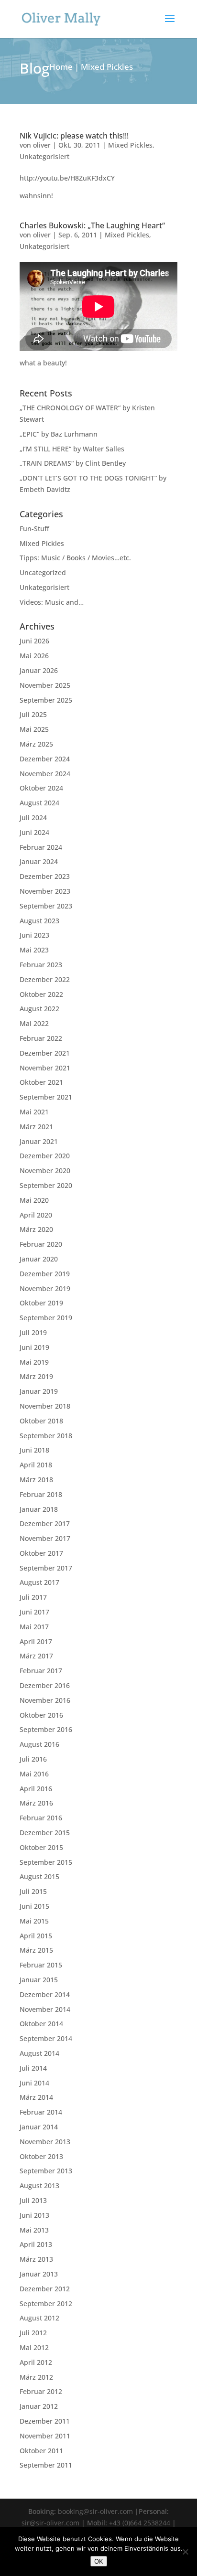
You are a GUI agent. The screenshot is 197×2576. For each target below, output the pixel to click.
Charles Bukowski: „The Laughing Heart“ (92, 225)
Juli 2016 (33, 1759)
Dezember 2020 (45, 1156)
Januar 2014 (39, 2127)
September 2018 (46, 1436)
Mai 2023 (34, 950)
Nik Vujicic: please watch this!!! (74, 136)
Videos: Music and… (52, 602)
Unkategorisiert (44, 156)
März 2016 (36, 1803)
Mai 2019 (34, 1362)
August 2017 (39, 1582)
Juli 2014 (33, 2068)
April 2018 (36, 1465)
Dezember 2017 (45, 1523)
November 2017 (45, 1538)
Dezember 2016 (45, 1685)
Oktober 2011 (41, 2451)
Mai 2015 (34, 1921)
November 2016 (45, 1700)
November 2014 (45, 2009)
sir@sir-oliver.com (50, 2523)
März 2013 (36, 2259)
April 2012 (36, 2362)
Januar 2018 (39, 1509)
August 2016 (39, 1744)
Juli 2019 (33, 1332)
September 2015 (46, 1862)
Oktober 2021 (41, 1082)
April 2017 (36, 1641)
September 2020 (46, 1185)
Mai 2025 (34, 729)
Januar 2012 (39, 2406)
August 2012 (39, 2318)
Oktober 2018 (41, 1421)
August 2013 (39, 2186)
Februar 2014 (41, 2112)
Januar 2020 (39, 1259)
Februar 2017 (41, 1671)
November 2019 (45, 1288)
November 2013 (45, 2142)
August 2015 (39, 1876)
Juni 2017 (34, 1612)
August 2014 (39, 2053)
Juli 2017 (33, 1597)
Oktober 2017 (41, 1553)
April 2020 (36, 1215)
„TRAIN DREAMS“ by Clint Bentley (73, 463)
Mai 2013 (34, 2230)
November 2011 (45, 2436)
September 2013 (46, 2171)
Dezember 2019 (45, 1274)
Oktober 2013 (41, 2156)
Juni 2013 (34, 2215)
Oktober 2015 (41, 1847)
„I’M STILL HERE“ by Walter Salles (72, 449)
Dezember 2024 (45, 759)
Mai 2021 (34, 1112)
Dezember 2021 (45, 1053)
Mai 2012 (34, 2347)
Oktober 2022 (41, 994)
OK (99, 2561)
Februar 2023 (41, 965)
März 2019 (36, 1376)
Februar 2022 (41, 1038)
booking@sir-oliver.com (95, 2511)
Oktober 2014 (41, 2024)
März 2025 (36, 744)
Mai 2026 (34, 656)
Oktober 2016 (41, 1715)
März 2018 (36, 1480)
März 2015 (36, 1950)
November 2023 (45, 891)
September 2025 (46, 700)
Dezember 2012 (45, 2289)
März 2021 (36, 1127)
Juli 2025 (33, 714)
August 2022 (39, 1009)
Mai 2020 (34, 1200)
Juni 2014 (34, 2083)
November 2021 (45, 1068)
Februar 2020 (41, 1244)
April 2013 (36, 2244)
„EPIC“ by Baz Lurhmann (59, 434)
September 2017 (46, 1568)
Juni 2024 (34, 832)
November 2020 (45, 1170)
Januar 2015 (39, 1980)
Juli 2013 (33, 2200)
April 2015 (36, 1936)
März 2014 (36, 2097)
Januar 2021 (39, 1141)
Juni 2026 (34, 641)
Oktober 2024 (41, 788)
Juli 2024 (33, 818)
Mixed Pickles (130, 145)
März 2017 (36, 1656)
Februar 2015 (41, 1965)
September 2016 (46, 1729)
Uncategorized (43, 572)
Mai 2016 (34, 1774)
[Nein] (185, 2552)
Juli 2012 (33, 2333)
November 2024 (45, 774)
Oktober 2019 (41, 1303)
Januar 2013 (39, 2274)
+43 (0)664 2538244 (140, 2523)
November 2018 (45, 1406)
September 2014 (46, 2038)
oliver (42, 145)
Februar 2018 (41, 1494)
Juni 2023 (34, 935)
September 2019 (46, 1318)
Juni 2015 (34, 1906)
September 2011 (46, 2465)
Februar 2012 (41, 2391)
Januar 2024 (39, 861)
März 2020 (36, 1229)
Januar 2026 (39, 670)
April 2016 (36, 1789)
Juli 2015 (33, 1891)
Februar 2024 (41, 847)
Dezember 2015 (45, 1833)
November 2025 (45, 685)
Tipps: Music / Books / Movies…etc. (75, 558)
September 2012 (46, 2303)
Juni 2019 (34, 1347)
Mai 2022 (34, 1023)
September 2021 (46, 1097)
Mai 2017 (34, 1627)
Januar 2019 (39, 1391)
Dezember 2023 (45, 876)
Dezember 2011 (45, 2421)
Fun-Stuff (34, 529)
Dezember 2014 (45, 1994)
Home (61, 67)
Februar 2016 (41, 1818)
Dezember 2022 (45, 979)
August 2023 (39, 921)
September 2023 (46, 906)
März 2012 (36, 2377)
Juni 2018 (34, 1450)
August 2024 (39, 803)
